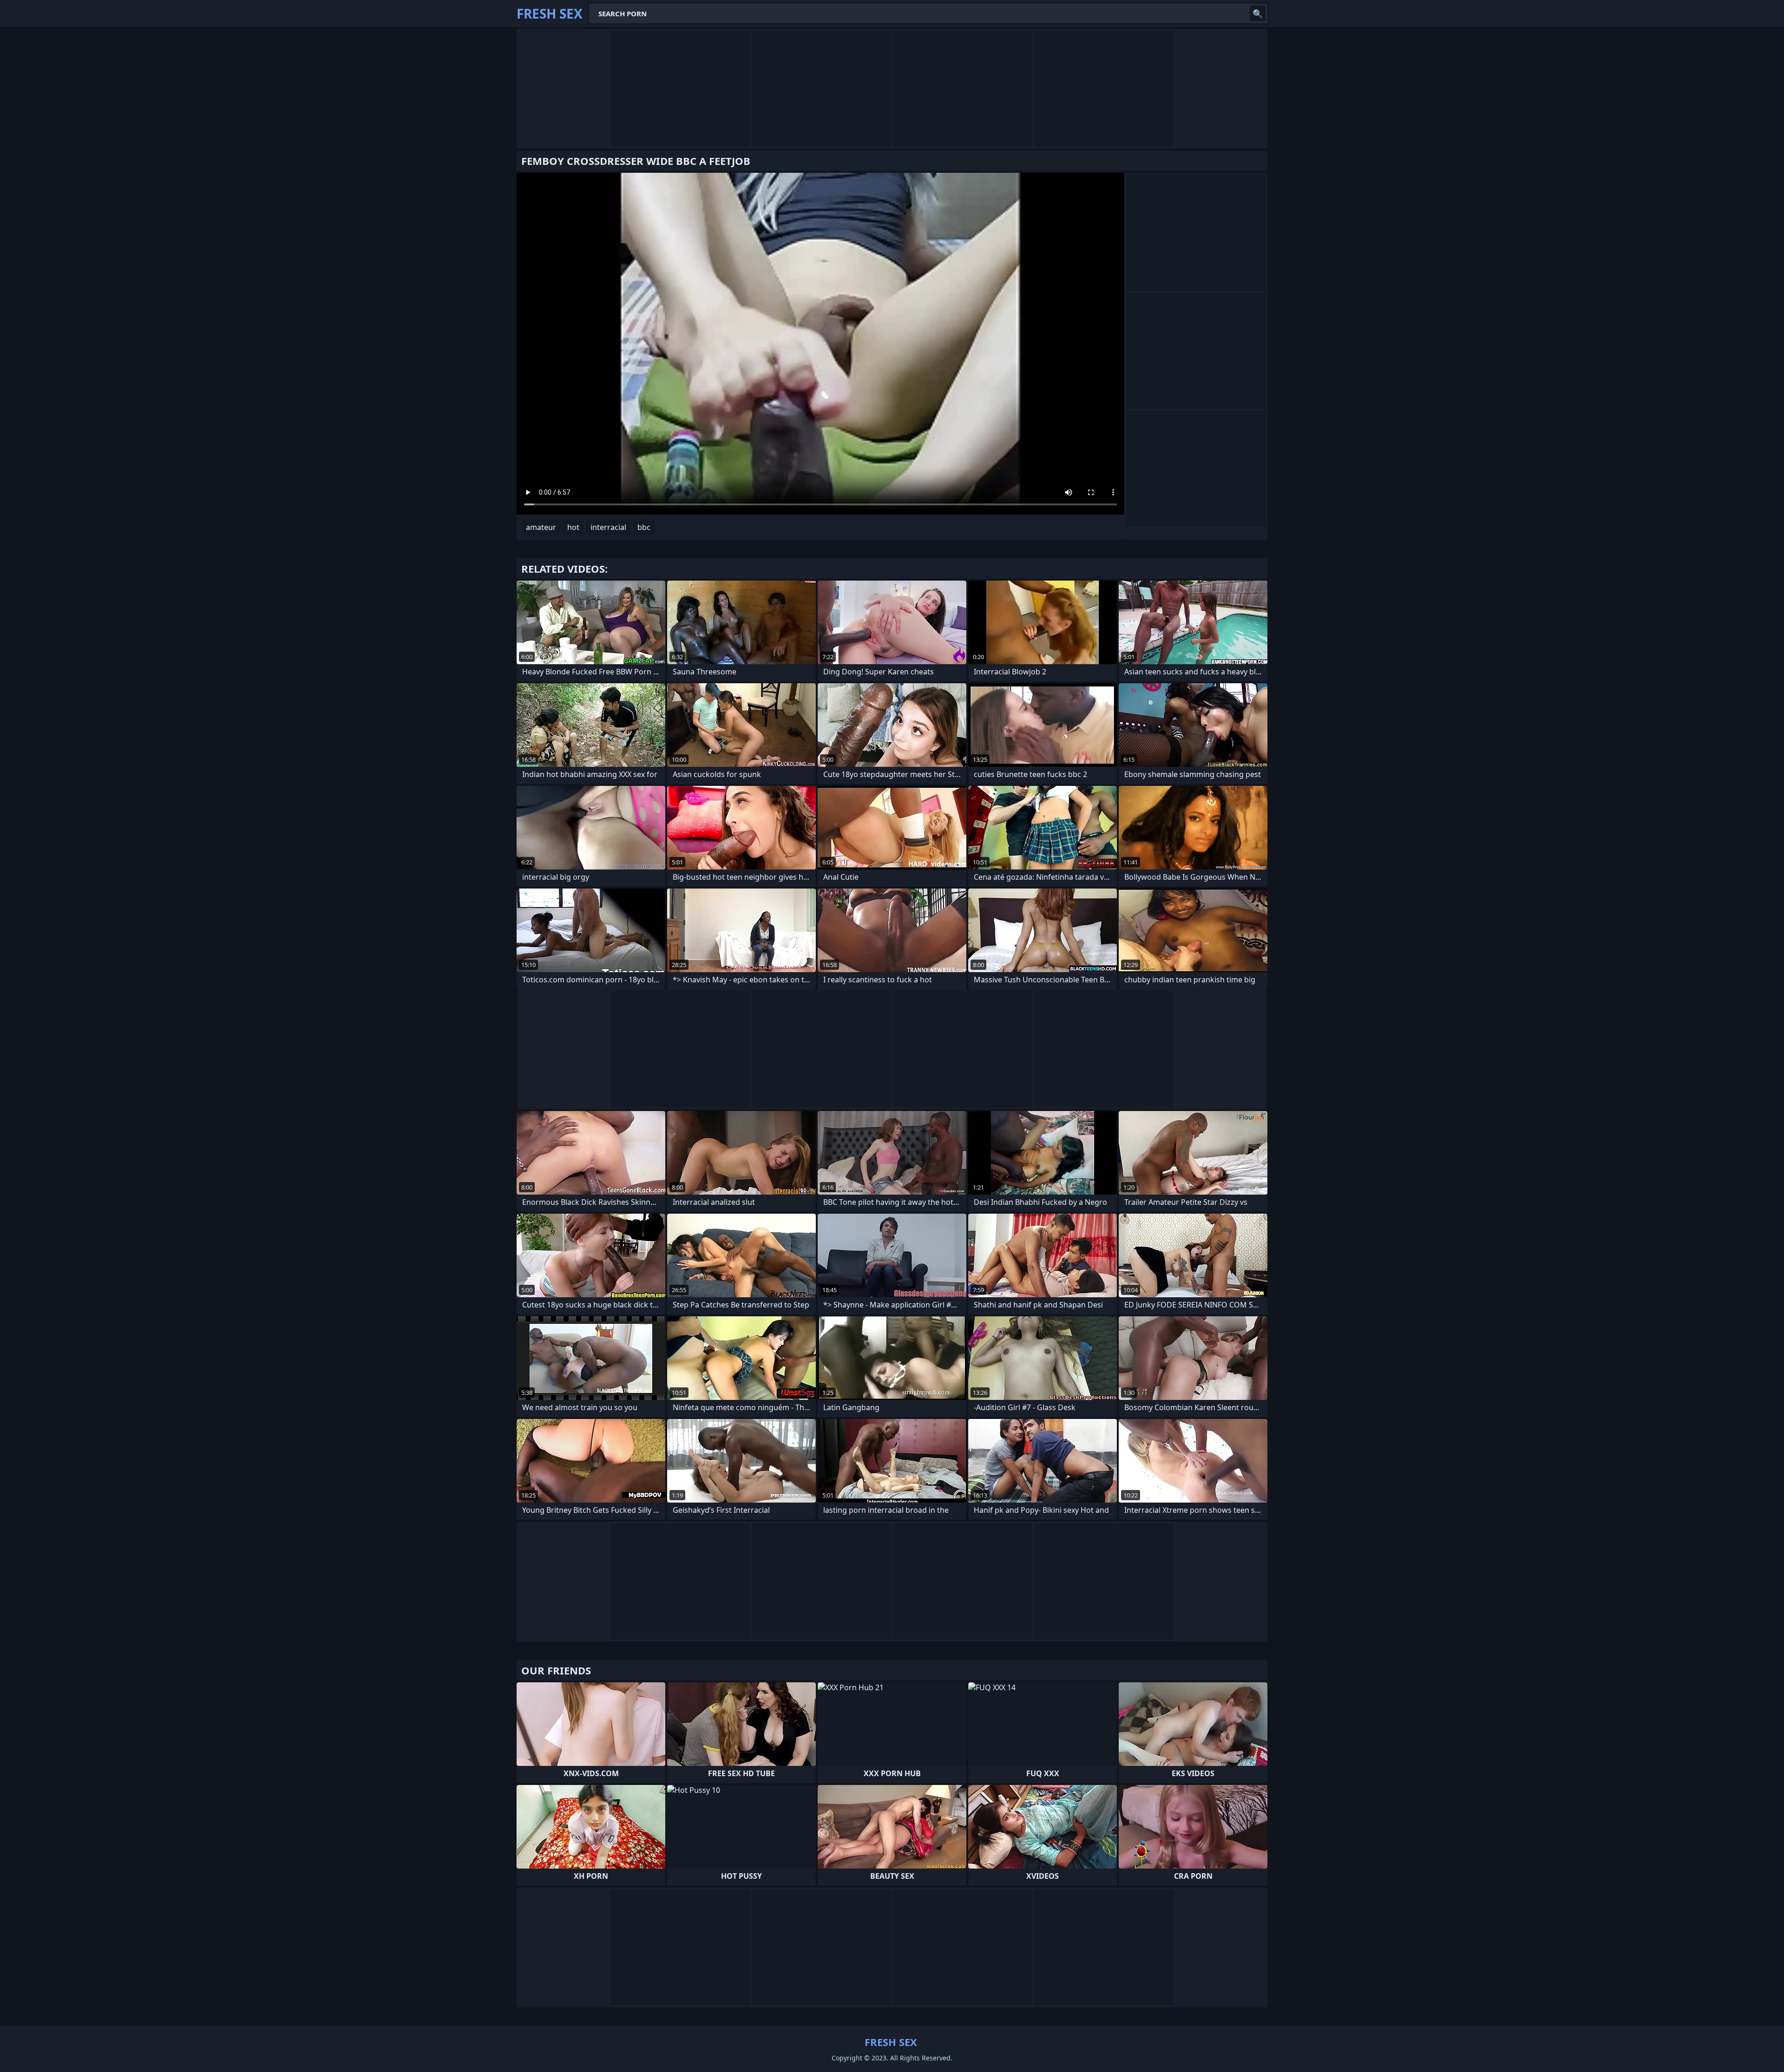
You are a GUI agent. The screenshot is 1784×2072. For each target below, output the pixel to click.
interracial (608, 527)
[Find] (1258, 13)
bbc (644, 527)
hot (573, 527)
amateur (541, 527)
